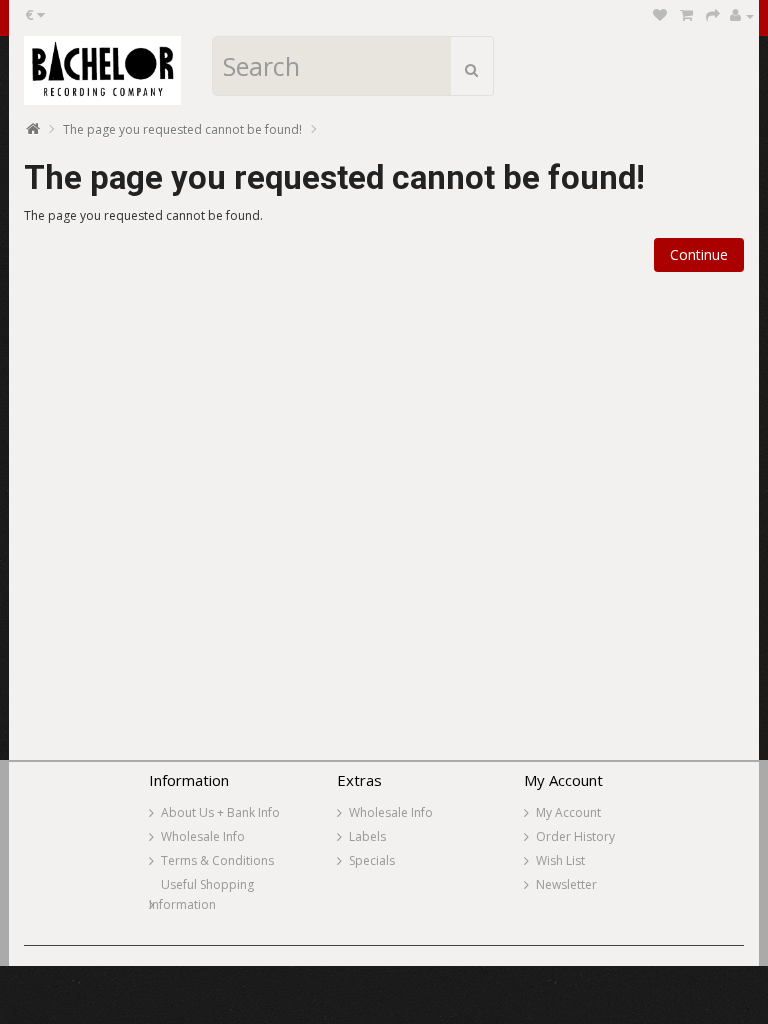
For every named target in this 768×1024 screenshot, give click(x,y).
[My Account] (742, 15)
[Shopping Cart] (686, 15)
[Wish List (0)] (660, 15)
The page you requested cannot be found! (182, 129)
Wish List (560, 860)
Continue (699, 254)
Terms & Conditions (217, 860)
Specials (372, 860)
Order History (575, 836)
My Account (568, 812)
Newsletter (566, 884)
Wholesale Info (203, 836)
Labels (367, 836)
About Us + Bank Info (220, 812)
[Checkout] (713, 15)
